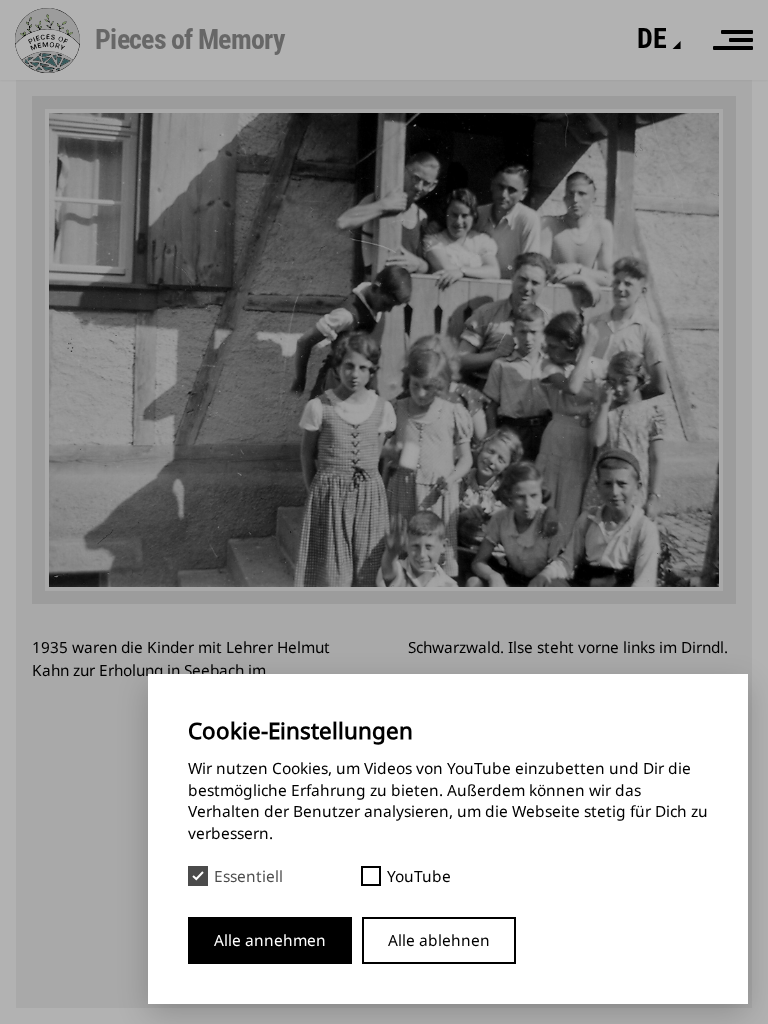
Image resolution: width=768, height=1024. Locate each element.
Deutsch (612, 106)
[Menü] (733, 40)
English (607, 73)
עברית (603, 140)
